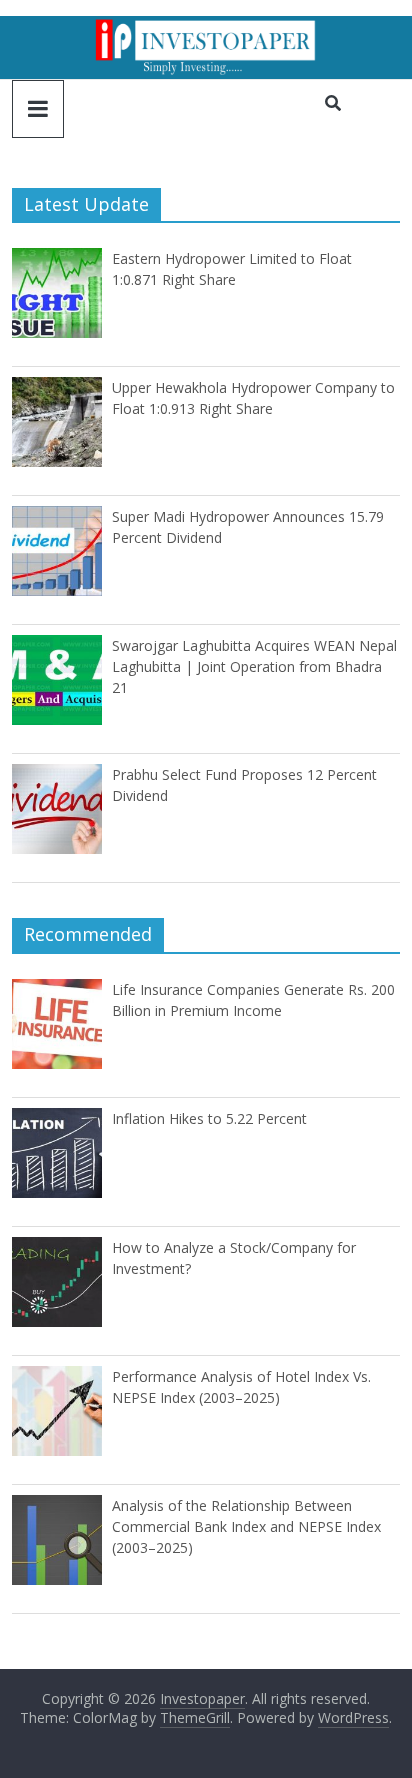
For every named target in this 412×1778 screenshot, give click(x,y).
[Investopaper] (206, 28)
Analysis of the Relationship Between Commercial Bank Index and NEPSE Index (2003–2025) (246, 1526)
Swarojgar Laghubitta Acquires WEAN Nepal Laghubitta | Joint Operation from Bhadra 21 (254, 666)
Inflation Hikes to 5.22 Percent (209, 1118)
